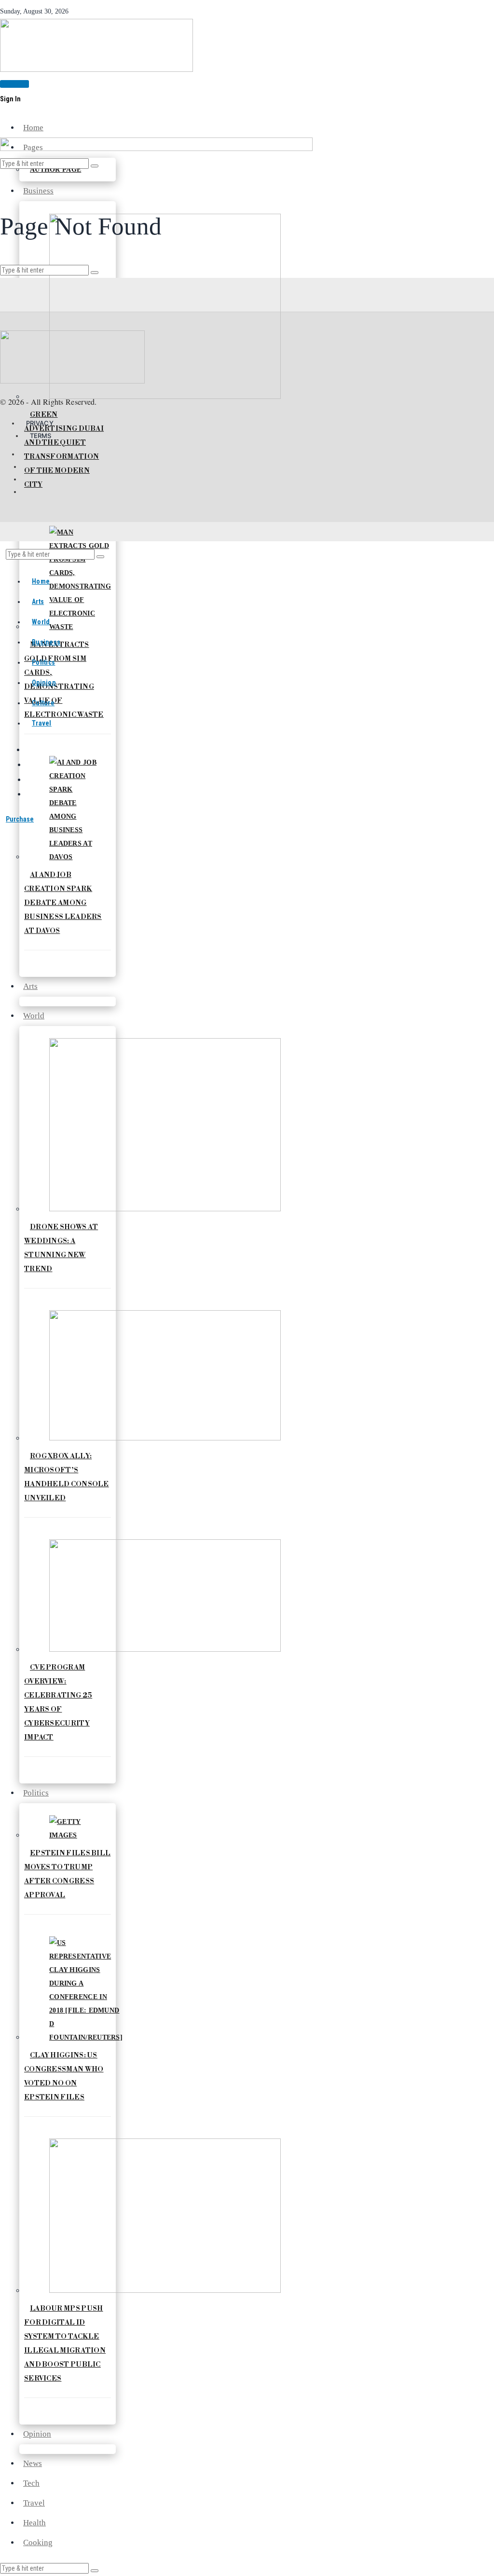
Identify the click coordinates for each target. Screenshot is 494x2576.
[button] (95, 2571)
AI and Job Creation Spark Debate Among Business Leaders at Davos (63, 903)
